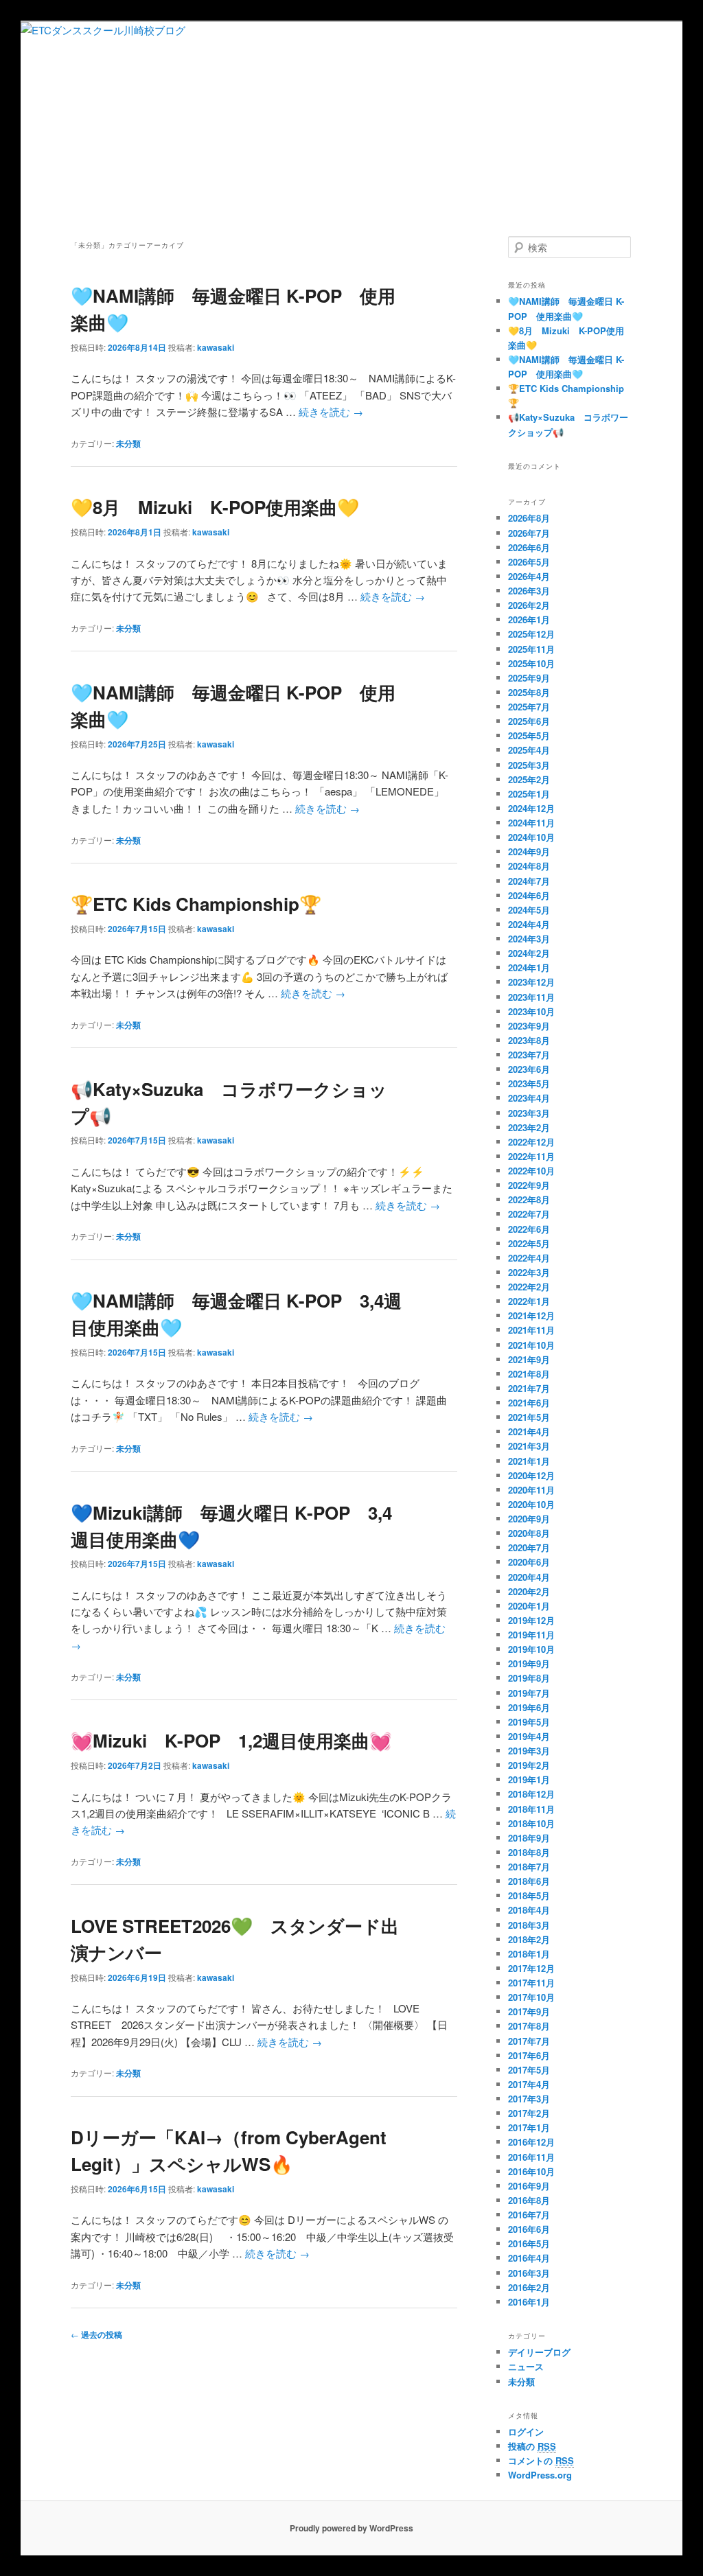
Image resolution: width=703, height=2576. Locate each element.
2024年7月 (529, 881)
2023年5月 (529, 1083)
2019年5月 (529, 1722)
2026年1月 (529, 619)
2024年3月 (529, 939)
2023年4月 (529, 1098)
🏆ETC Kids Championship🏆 (196, 904)
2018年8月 (529, 1852)
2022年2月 (529, 1287)
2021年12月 (531, 1315)
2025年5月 (529, 735)
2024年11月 (531, 823)
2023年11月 (531, 997)
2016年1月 (529, 2302)
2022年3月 (529, 1272)
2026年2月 (529, 605)
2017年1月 (529, 2127)
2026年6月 (529, 547)
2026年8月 (529, 518)
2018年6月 (529, 1881)
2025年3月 (529, 765)
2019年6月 (529, 1707)
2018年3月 (529, 1925)
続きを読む (331, 411)
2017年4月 (529, 2084)
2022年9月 (529, 1185)
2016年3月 (529, 2273)
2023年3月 (529, 1113)
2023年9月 (529, 1026)
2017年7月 (529, 2041)
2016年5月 (529, 2243)
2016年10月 (531, 2171)
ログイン (526, 2432)
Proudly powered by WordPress (351, 2528)
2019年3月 (529, 1751)
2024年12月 (531, 808)
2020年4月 (529, 1577)
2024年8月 (529, 866)
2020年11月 (531, 1490)
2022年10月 (531, 1171)
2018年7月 (529, 1867)
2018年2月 (529, 1939)
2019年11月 (531, 1635)
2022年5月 (529, 1243)
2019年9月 (529, 1663)
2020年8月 (529, 1533)
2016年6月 (529, 2229)
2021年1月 (529, 1461)
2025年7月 (529, 707)
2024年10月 (531, 837)
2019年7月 (529, 1693)
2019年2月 (529, 1765)
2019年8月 (529, 1678)
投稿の (532, 2446)
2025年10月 (531, 663)
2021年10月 (531, 1345)
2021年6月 (529, 1403)
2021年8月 (529, 1374)
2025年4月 (529, 750)
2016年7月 (529, 2215)
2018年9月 (529, 1838)
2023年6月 (529, 1069)
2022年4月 (529, 1258)
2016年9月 (529, 2186)
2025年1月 (529, 794)
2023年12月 (531, 982)
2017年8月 (529, 2026)
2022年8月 (529, 1199)
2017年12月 (531, 1968)
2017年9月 (529, 2011)
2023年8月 (529, 1040)
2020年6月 (529, 1562)
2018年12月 (531, 1794)
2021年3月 (529, 1446)
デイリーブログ (539, 2352)
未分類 (128, 443)
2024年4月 (529, 924)
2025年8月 (529, 692)
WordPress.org (540, 2475)
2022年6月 (529, 1229)
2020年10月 (531, 1504)
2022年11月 (531, 1156)
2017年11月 (531, 1983)
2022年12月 (531, 1142)
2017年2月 (529, 2113)
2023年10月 (531, 1011)
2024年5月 (529, 910)
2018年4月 (529, 1910)
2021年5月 (529, 1417)
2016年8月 (529, 2200)
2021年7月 (529, 1388)
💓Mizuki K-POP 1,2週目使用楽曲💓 (231, 1740)
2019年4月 (529, 1736)
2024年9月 (529, 851)
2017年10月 (531, 1997)
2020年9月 (529, 1519)
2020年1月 (529, 1606)
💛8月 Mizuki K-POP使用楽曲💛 (215, 507)
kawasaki (216, 347)
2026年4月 (529, 576)
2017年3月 (529, 2099)
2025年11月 (531, 649)
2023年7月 (529, 1055)
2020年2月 (529, 1591)
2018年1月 (529, 1954)
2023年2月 (529, 1127)
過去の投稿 (96, 2334)
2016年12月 (531, 2142)
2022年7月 (529, 1214)
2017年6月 (529, 2055)
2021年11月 (531, 1330)
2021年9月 (529, 1359)
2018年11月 (531, 1809)
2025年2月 (529, 779)
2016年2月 (529, 2287)
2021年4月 (529, 1431)
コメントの (541, 2460)
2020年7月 (529, 1547)
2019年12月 (531, 1620)
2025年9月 (529, 678)
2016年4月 (529, 2258)
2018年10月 (531, 1823)
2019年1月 (529, 1779)
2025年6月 (529, 721)
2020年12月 (531, 1475)
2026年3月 (529, 591)
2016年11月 (531, 2157)
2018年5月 (529, 1895)
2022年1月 (529, 1301)
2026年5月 (529, 562)
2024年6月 (529, 895)
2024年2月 (529, 953)
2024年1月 (529, 967)
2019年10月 (531, 1649)
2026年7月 (529, 533)
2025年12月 (531, 634)
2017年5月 (529, 2070)
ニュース (526, 2366)
